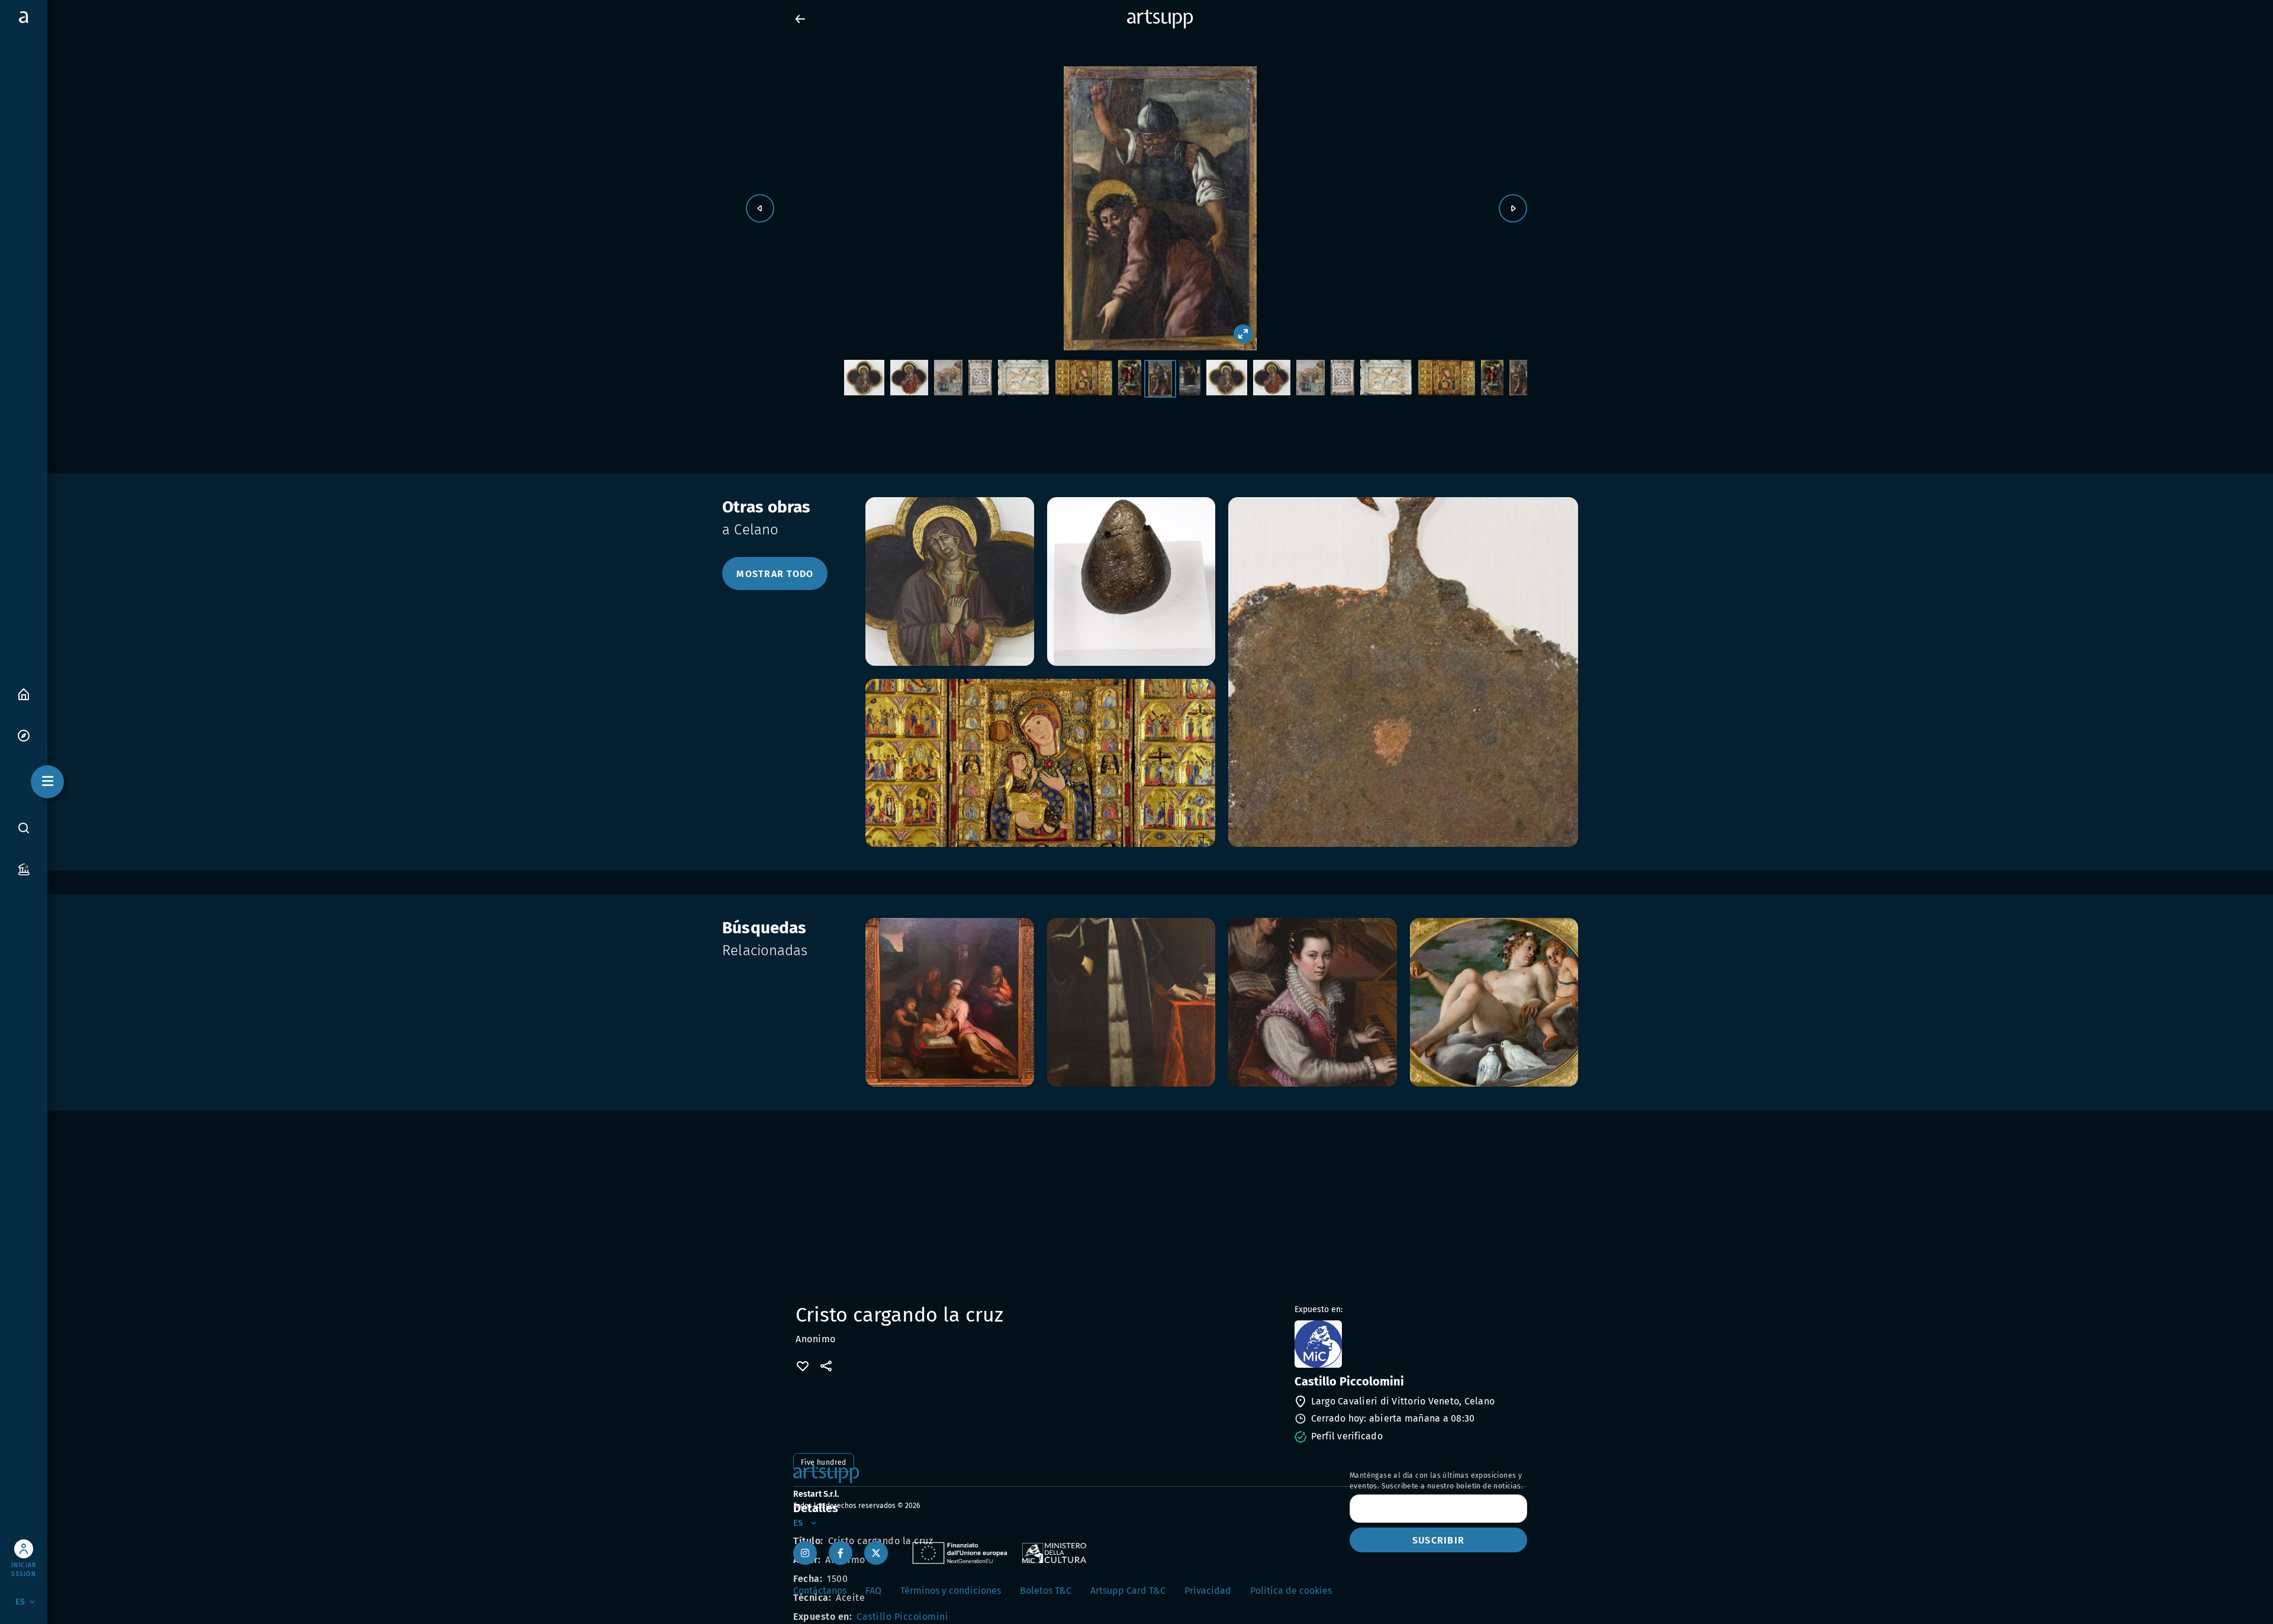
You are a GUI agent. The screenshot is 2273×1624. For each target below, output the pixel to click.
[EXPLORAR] (24, 735)
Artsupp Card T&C (1128, 1591)
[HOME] (24, 693)
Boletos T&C (1046, 1591)
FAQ (873, 1591)
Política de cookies (1291, 1591)
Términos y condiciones (951, 1591)
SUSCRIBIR (1438, 1540)
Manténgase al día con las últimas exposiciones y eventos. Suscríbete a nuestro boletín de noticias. (1436, 1481)
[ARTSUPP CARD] (24, 869)
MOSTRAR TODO (775, 574)
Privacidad (1208, 1591)
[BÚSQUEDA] (24, 828)
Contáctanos (820, 1591)
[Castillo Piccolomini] (1410, 1344)
